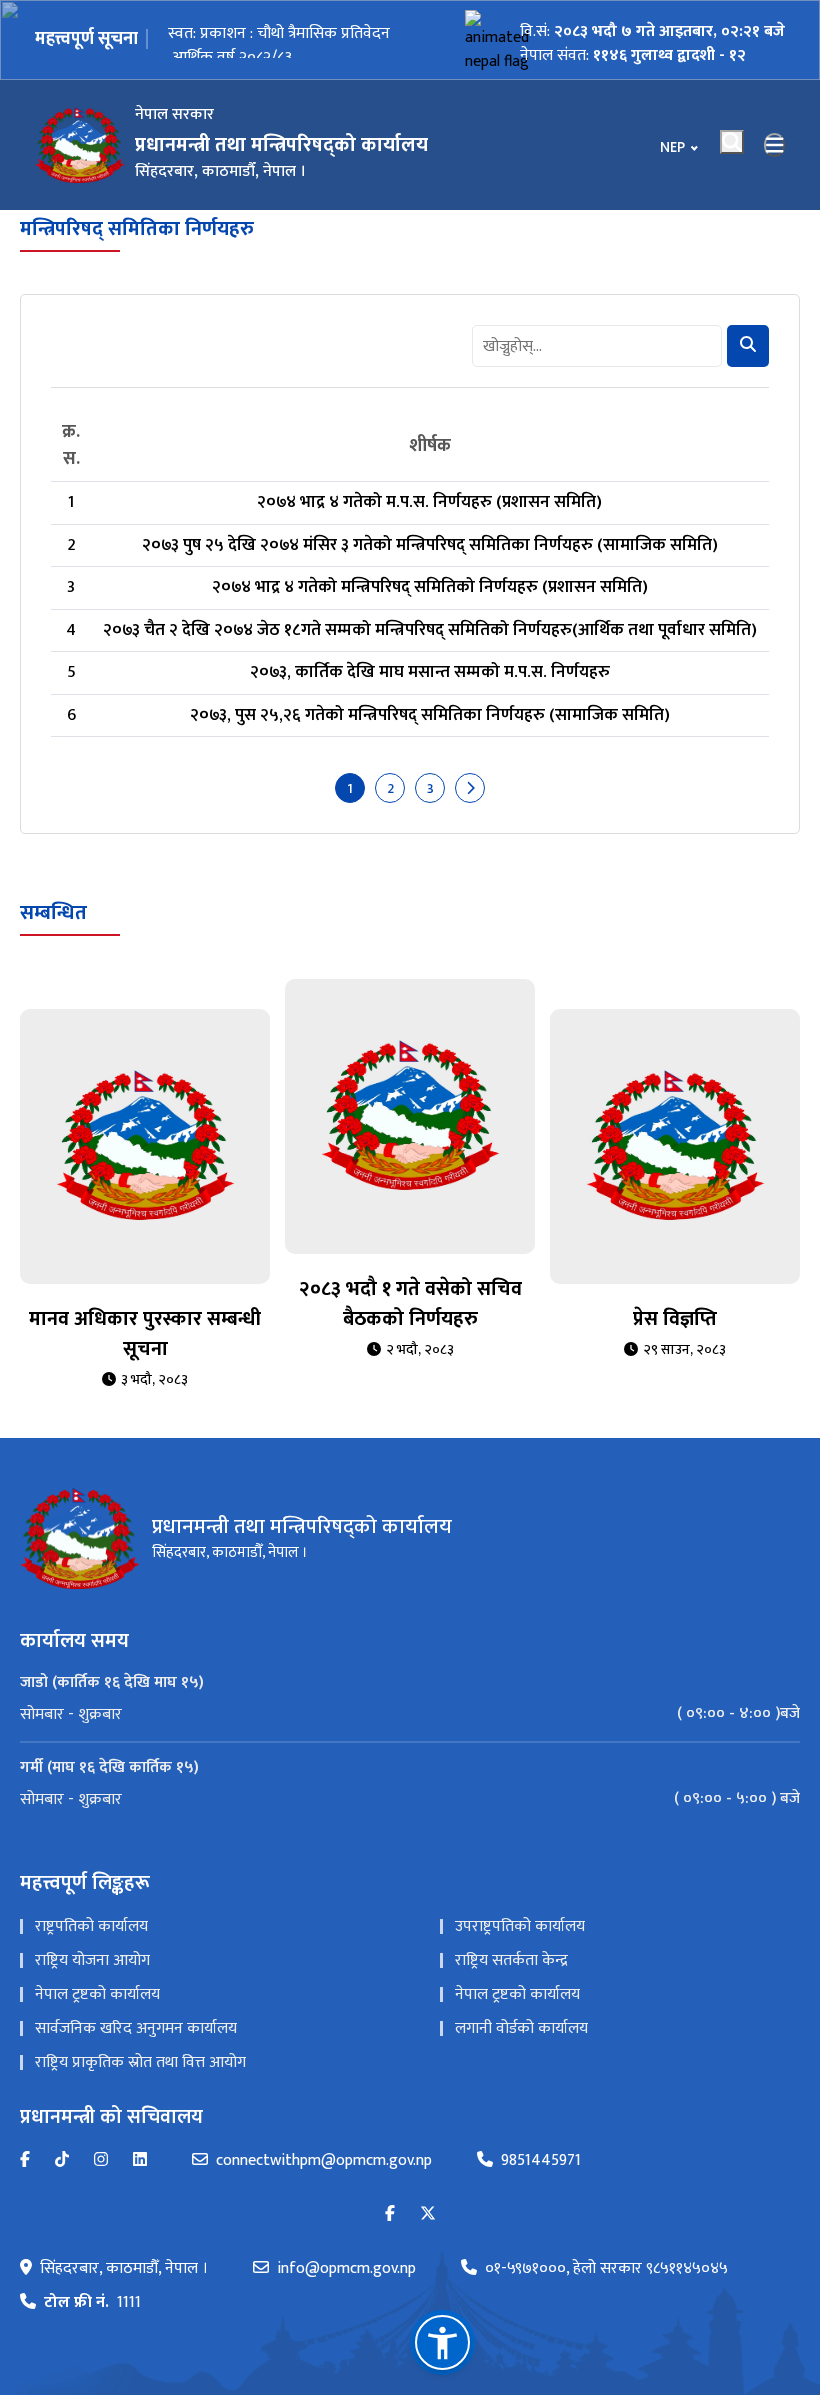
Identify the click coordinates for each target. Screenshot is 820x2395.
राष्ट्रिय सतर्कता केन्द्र (511, 1960)
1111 (92, 2303)
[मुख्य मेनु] (775, 145)
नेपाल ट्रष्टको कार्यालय (97, 1994)
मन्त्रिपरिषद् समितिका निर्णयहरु (137, 229)
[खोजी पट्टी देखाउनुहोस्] (732, 142)
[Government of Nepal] (80, 145)
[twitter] (428, 2214)
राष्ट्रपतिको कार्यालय (91, 1926)
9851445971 (541, 2161)
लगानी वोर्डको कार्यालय (521, 2028)
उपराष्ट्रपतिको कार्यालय (520, 1926)
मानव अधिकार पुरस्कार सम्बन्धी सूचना (145, 1334)
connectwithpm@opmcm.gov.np (324, 2161)
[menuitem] (410, 1714)
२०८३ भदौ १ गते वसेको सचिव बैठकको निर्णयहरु (410, 1304)
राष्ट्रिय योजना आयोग (92, 1960)
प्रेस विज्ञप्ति (675, 1319)
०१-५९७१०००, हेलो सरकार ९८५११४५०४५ (606, 2269)
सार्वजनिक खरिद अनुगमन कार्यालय (136, 2028)
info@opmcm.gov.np (346, 2269)
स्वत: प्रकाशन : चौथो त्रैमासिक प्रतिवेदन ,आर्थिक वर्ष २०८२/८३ (279, 39)
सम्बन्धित (53, 913)
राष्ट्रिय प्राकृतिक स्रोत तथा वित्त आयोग (140, 2062)
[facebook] (390, 2214)
